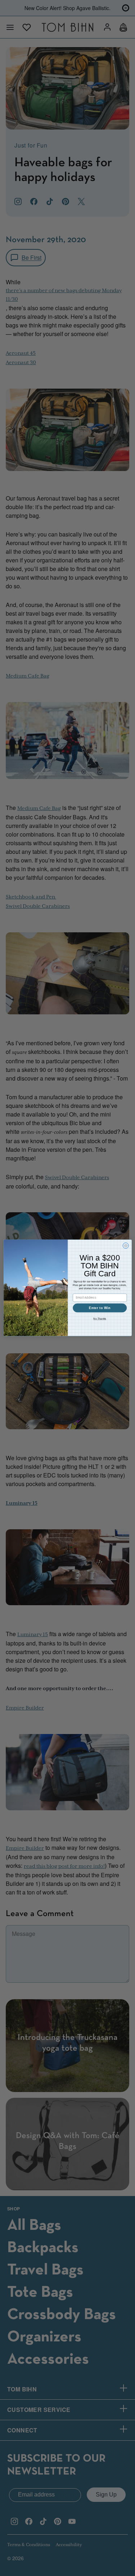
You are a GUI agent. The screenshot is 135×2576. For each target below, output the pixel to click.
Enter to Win (100, 1308)
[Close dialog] (126, 1246)
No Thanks (100, 1319)
